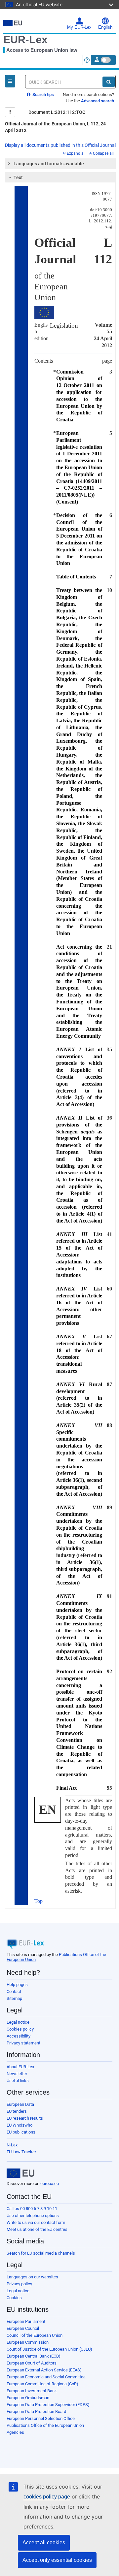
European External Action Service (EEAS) (44, 2370)
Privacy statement (23, 2043)
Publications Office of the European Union (45, 2425)
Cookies (14, 2298)
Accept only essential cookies (57, 2560)
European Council (23, 2328)
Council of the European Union (35, 2335)
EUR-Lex (25, 40)
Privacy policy (19, 2284)
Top (39, 1901)
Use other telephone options (33, 2216)
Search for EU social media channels (41, 2253)
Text (18, 178)
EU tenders (17, 2111)
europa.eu (50, 2184)
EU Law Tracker (21, 2152)
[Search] (109, 82)
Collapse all (103, 153)
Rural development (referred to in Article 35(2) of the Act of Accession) (79, 1398)
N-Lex (12, 2145)
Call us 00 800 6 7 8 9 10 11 (32, 2209)
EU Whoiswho (20, 2125)
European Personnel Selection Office (41, 2418)
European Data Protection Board (36, 2412)
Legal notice (18, 2022)
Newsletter (17, 2074)
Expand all (76, 153)
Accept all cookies (44, 2543)
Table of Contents (76, 577)
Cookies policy (20, 2029)
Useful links (18, 2081)
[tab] (60, 164)
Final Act (66, 1788)
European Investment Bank (32, 2391)
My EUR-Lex (79, 27)
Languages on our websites (32, 2277)
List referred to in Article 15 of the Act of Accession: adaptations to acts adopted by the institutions (79, 1255)
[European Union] (20, 2173)
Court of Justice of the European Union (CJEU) (49, 2349)
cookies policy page (47, 2497)
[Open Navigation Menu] (10, 81)
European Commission (28, 2342)
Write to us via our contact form (36, 2222)
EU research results (25, 2118)
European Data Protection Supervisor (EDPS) (48, 2405)
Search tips (43, 95)
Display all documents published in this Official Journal (60, 145)
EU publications (21, 2132)
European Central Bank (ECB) (34, 2356)
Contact (14, 1991)
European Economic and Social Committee (46, 2377)
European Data (20, 2104)
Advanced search (98, 101)
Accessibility (19, 2036)
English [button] (105, 27)
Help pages (17, 1985)
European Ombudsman (28, 2398)
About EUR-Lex (20, 2067)
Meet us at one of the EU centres (37, 2229)
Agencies (15, 2432)
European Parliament (26, 2321)
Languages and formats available (49, 164)
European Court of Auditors (32, 2363)
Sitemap (14, 1998)
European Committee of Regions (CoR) (42, 2384)
